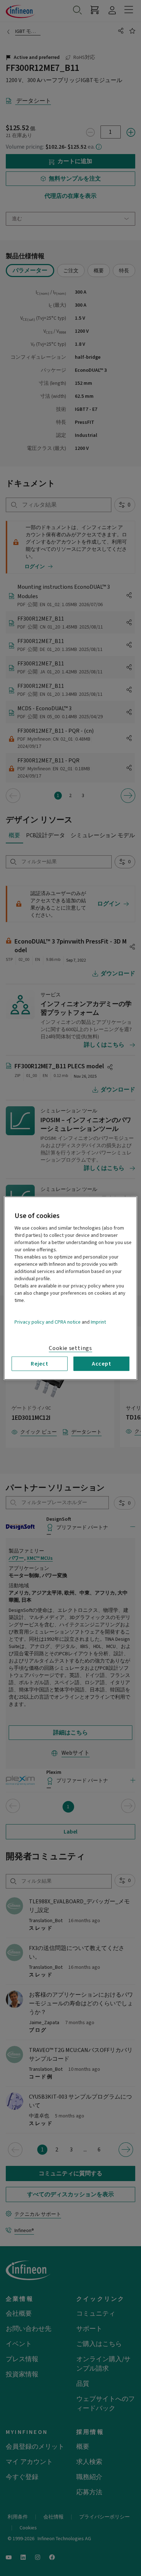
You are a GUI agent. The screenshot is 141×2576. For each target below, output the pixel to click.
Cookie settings (70, 1348)
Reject (40, 1363)
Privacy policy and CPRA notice (48, 1322)
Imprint (98, 1322)
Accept (102, 1363)
